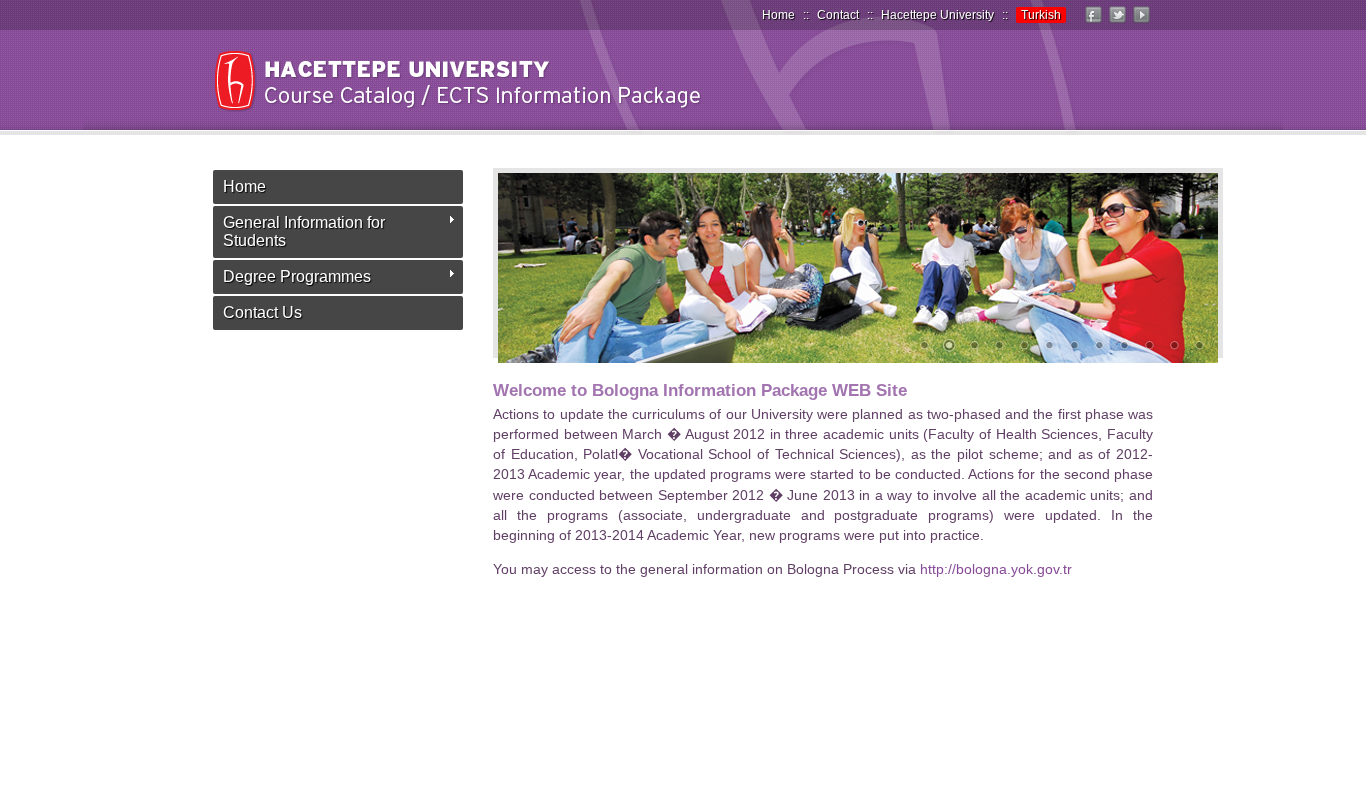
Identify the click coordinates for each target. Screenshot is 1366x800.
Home (778, 15)
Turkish (1041, 15)
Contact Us (262, 312)
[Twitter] (1117, 23)
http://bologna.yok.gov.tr (996, 569)
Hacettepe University (937, 15)
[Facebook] (1093, 23)
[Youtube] (1141, 23)
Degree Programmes (297, 276)
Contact (838, 15)
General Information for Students (304, 231)
